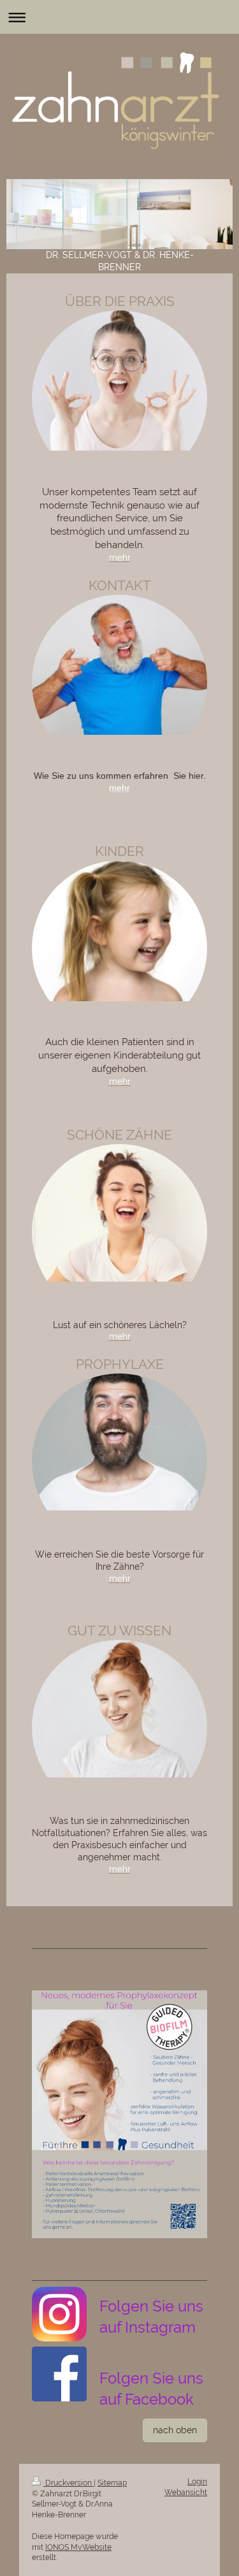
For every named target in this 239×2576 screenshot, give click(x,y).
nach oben (175, 2430)
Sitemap (112, 2483)
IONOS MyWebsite (78, 2547)
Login (197, 2482)
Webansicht (186, 2493)
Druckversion (69, 2483)
